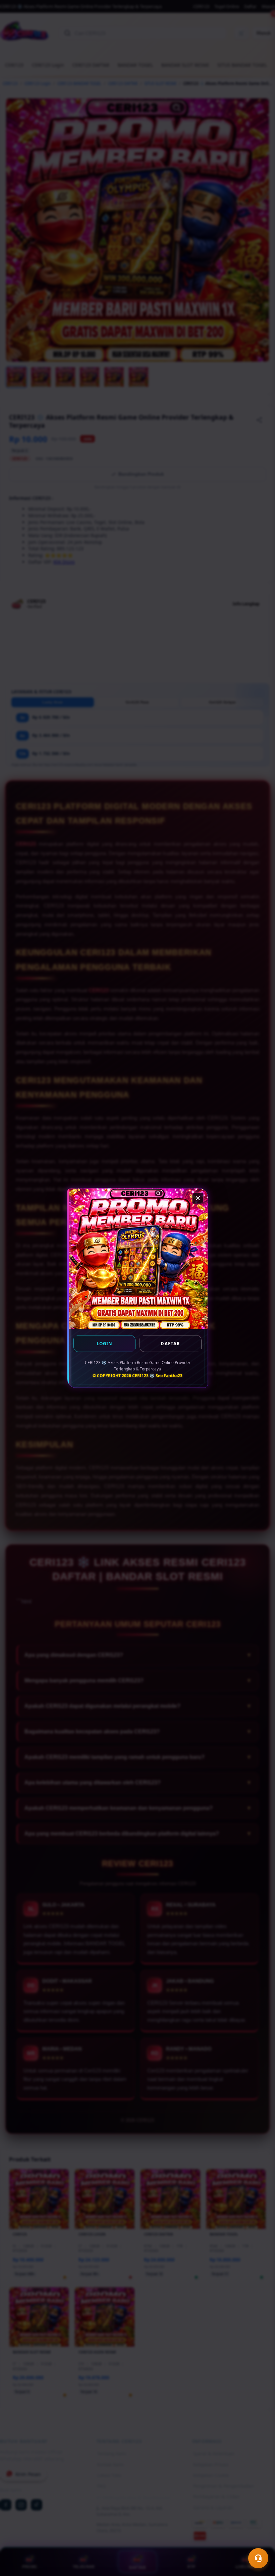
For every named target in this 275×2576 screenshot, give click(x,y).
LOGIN (105, 1344)
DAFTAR (170, 1344)
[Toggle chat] (258, 2558)
